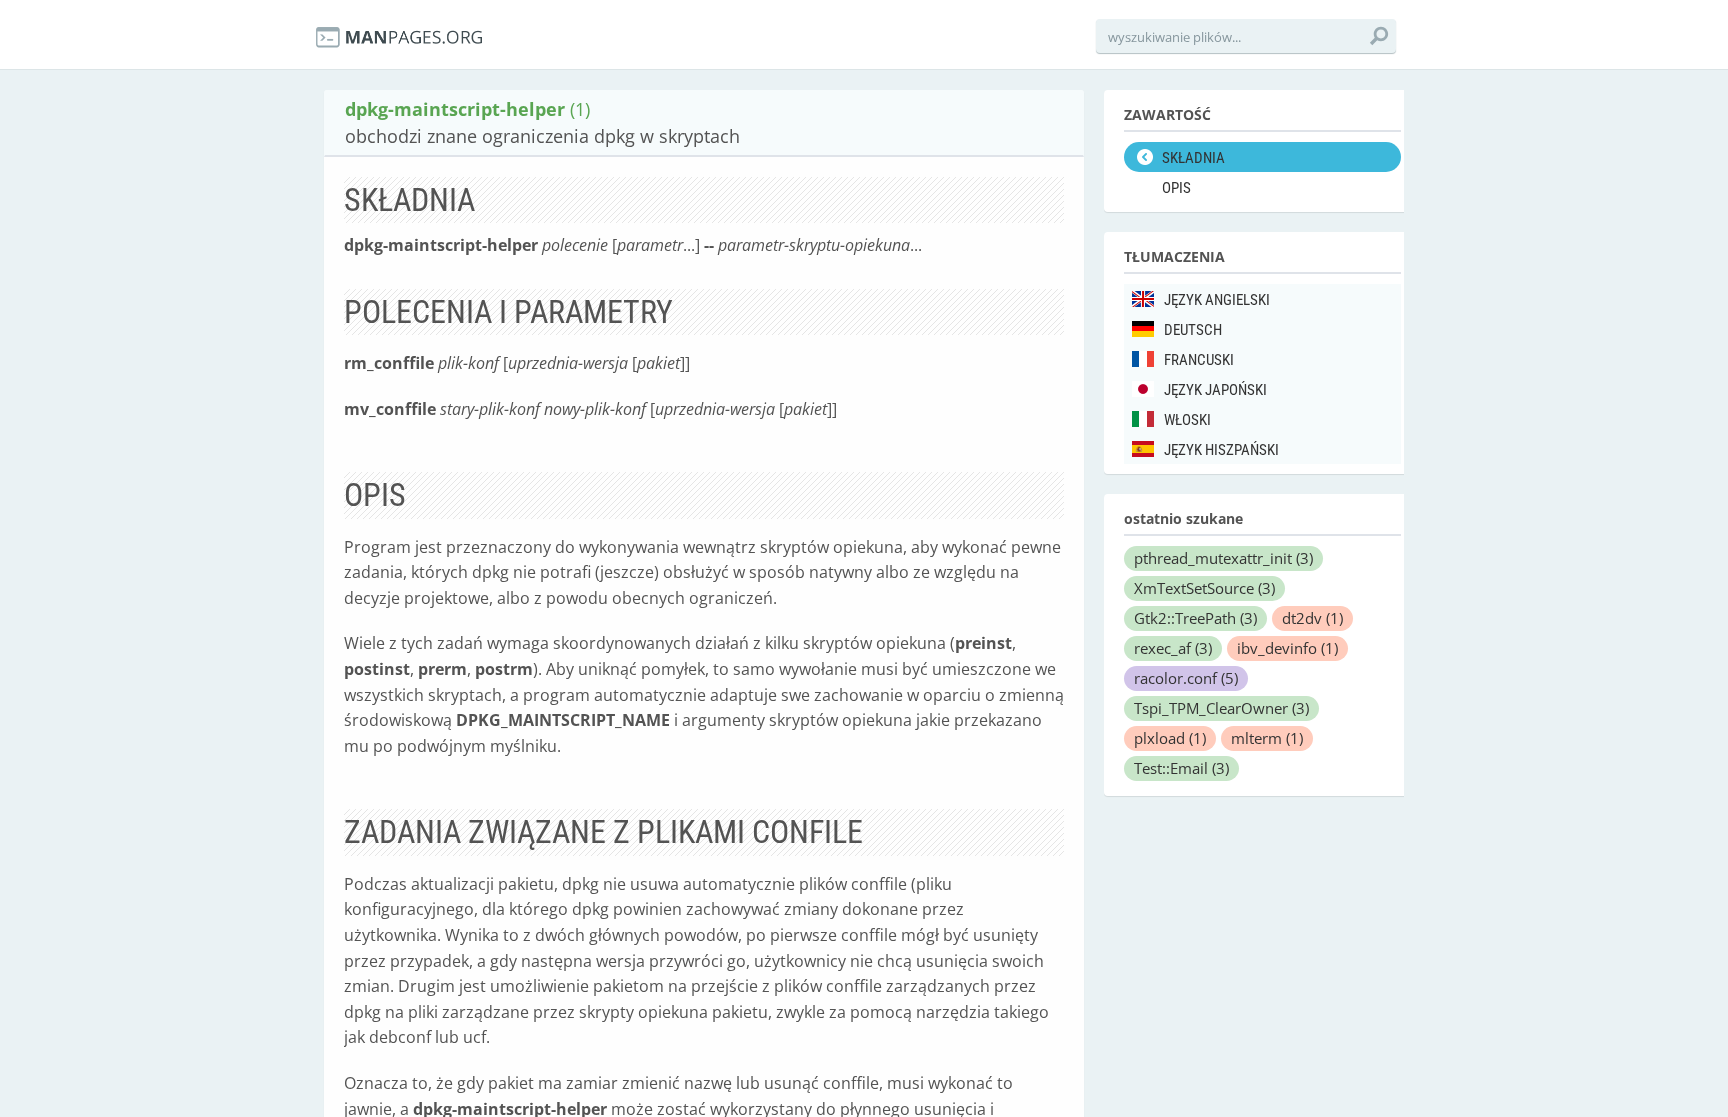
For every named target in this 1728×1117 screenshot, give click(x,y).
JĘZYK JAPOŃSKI (1215, 390)
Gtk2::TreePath (1195, 618)
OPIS (1176, 188)
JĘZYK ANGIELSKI (1217, 300)
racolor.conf (1186, 678)
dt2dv (1312, 618)
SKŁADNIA (1193, 158)
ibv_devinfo (1287, 648)
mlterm (1267, 738)
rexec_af (1173, 648)
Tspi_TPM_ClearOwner (1221, 708)
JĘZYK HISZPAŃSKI (1221, 450)
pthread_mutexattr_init (1223, 558)
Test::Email (1181, 768)
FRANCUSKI (1199, 360)
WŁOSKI (1187, 420)
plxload (1170, 738)
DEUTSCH (1193, 330)
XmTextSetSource (1204, 588)
